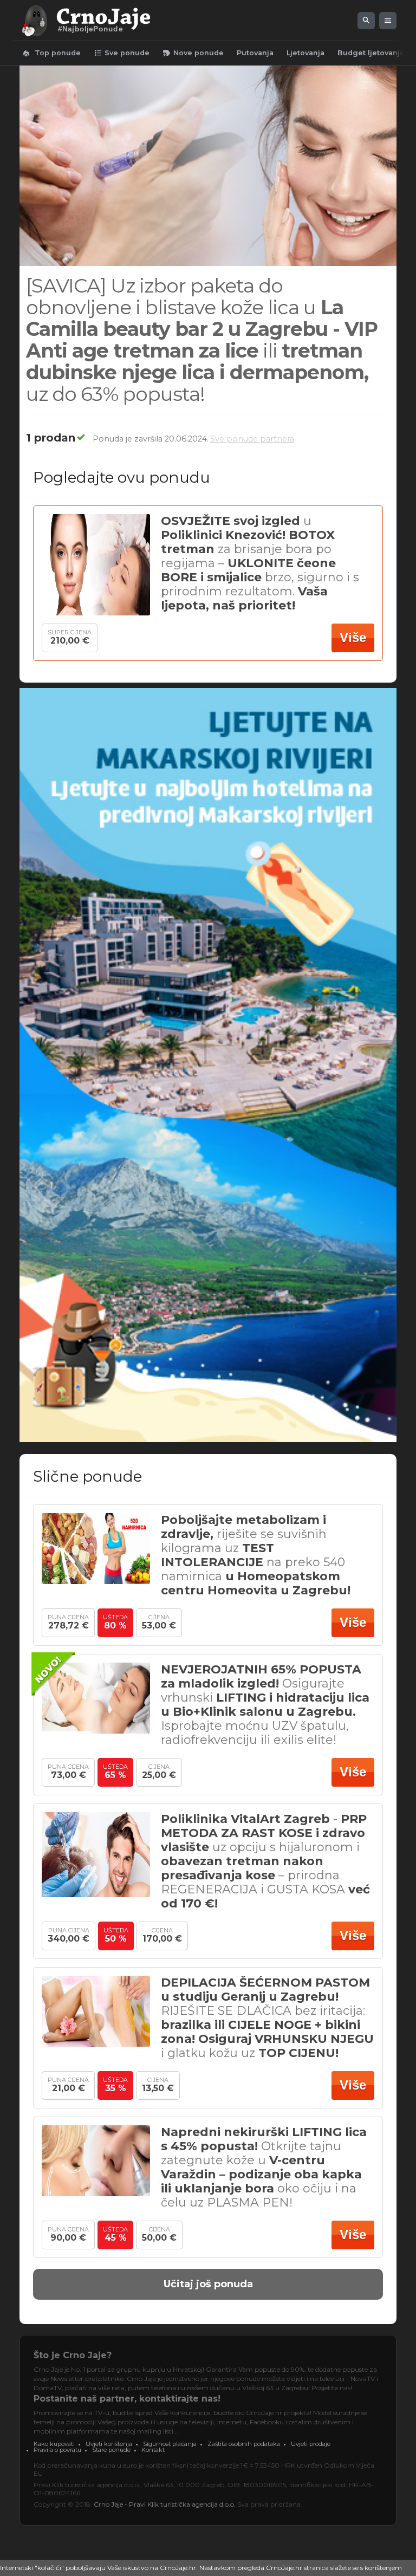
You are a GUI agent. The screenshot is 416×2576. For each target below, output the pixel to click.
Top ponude (51, 53)
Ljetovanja (305, 53)
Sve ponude (122, 53)
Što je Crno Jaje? (73, 2355)
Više (353, 637)
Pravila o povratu (57, 2450)
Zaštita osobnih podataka (244, 2444)
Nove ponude (193, 53)
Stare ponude (111, 2450)
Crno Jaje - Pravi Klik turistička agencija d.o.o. (165, 2504)
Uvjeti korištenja (109, 2444)
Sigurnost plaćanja (170, 2444)
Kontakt (153, 2450)
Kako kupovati (54, 2444)
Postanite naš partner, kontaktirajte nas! (127, 2399)
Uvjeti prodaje (311, 2444)
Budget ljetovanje (371, 53)
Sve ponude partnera (252, 439)
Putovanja (255, 53)
